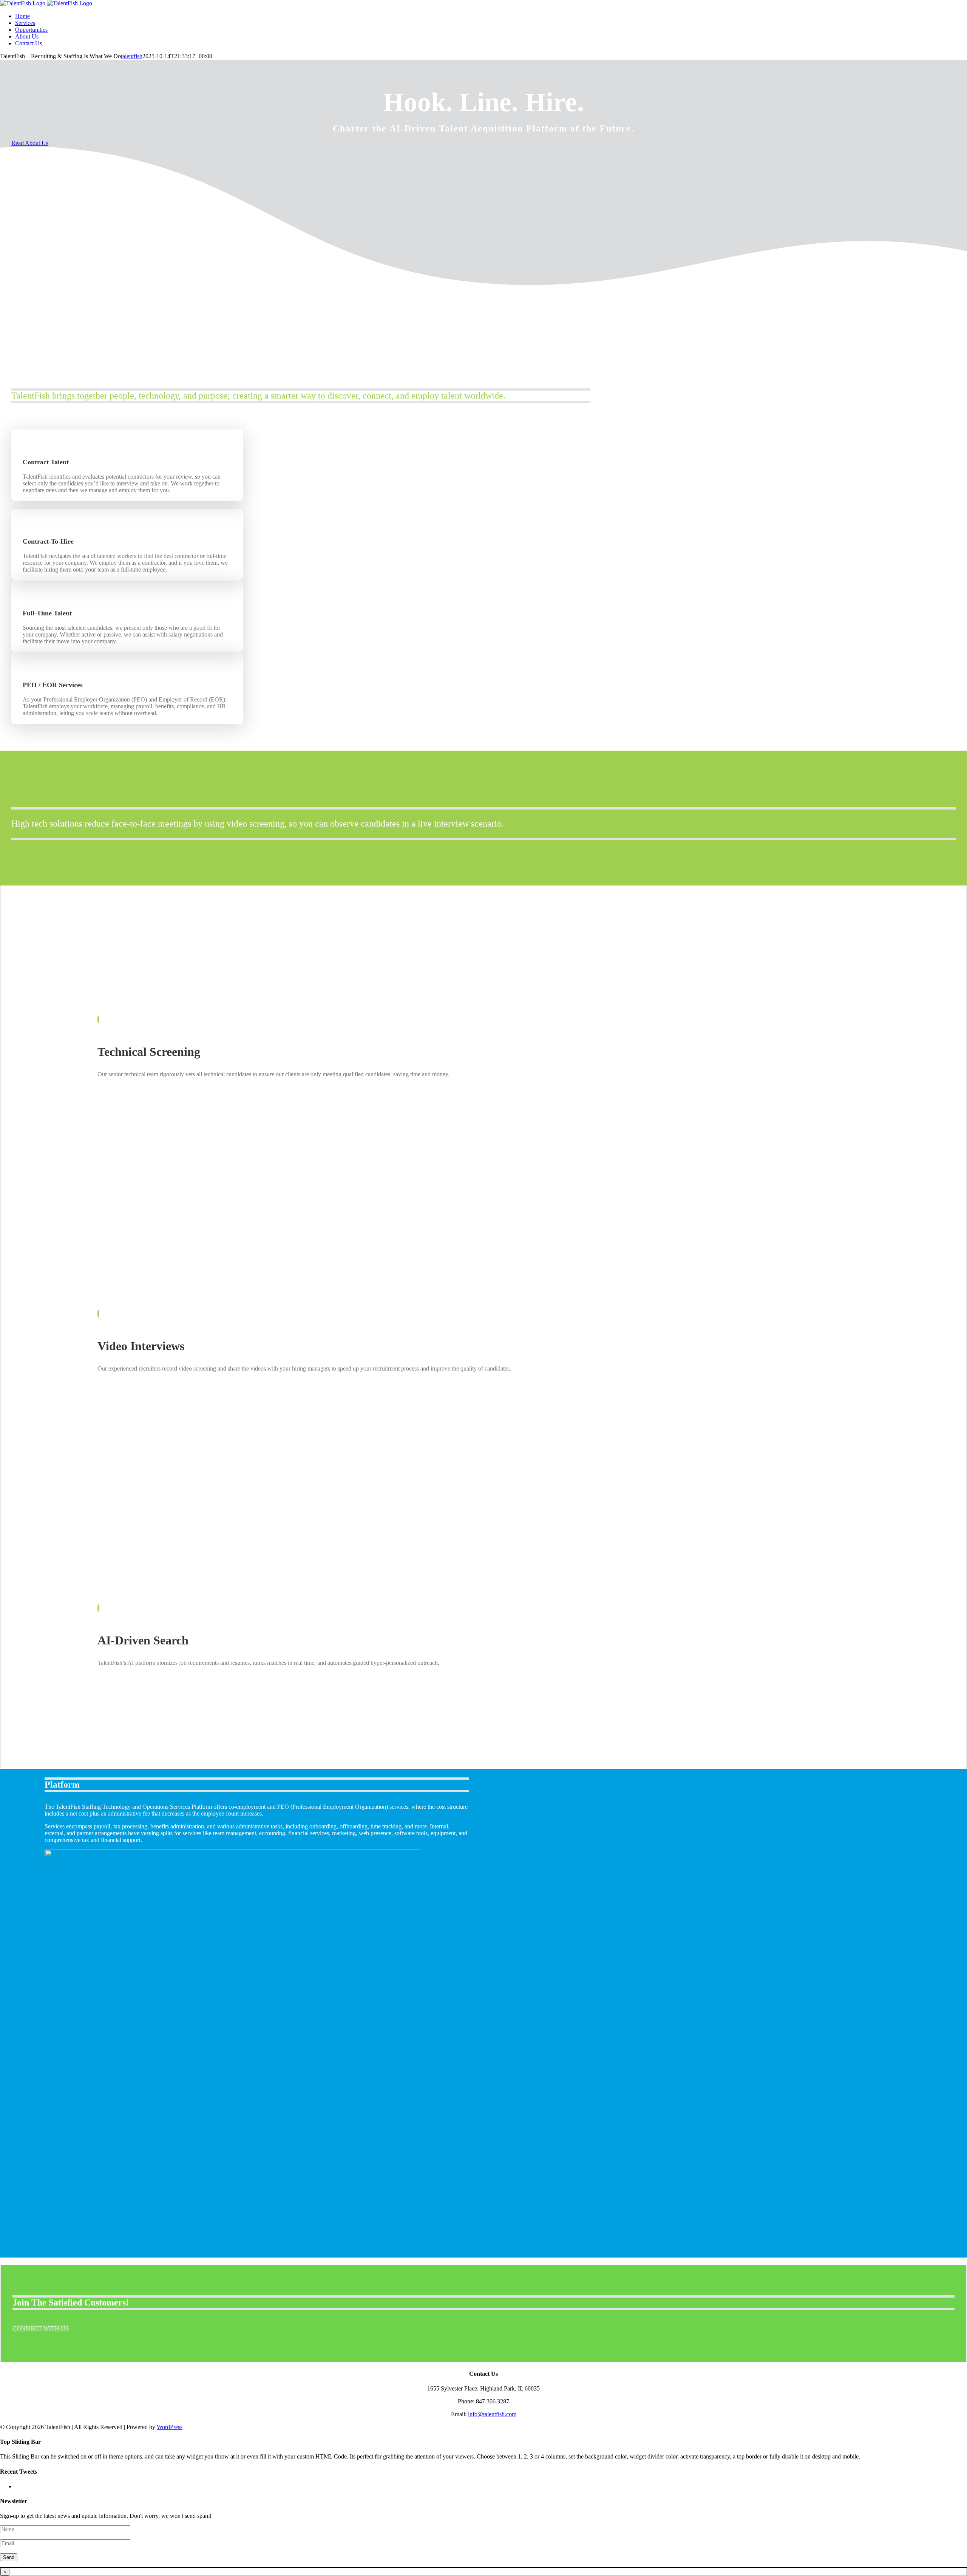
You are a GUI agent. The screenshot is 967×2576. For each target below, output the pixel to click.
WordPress (170, 2427)
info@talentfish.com (492, 2414)
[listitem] (127, 706)
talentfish (132, 56)
